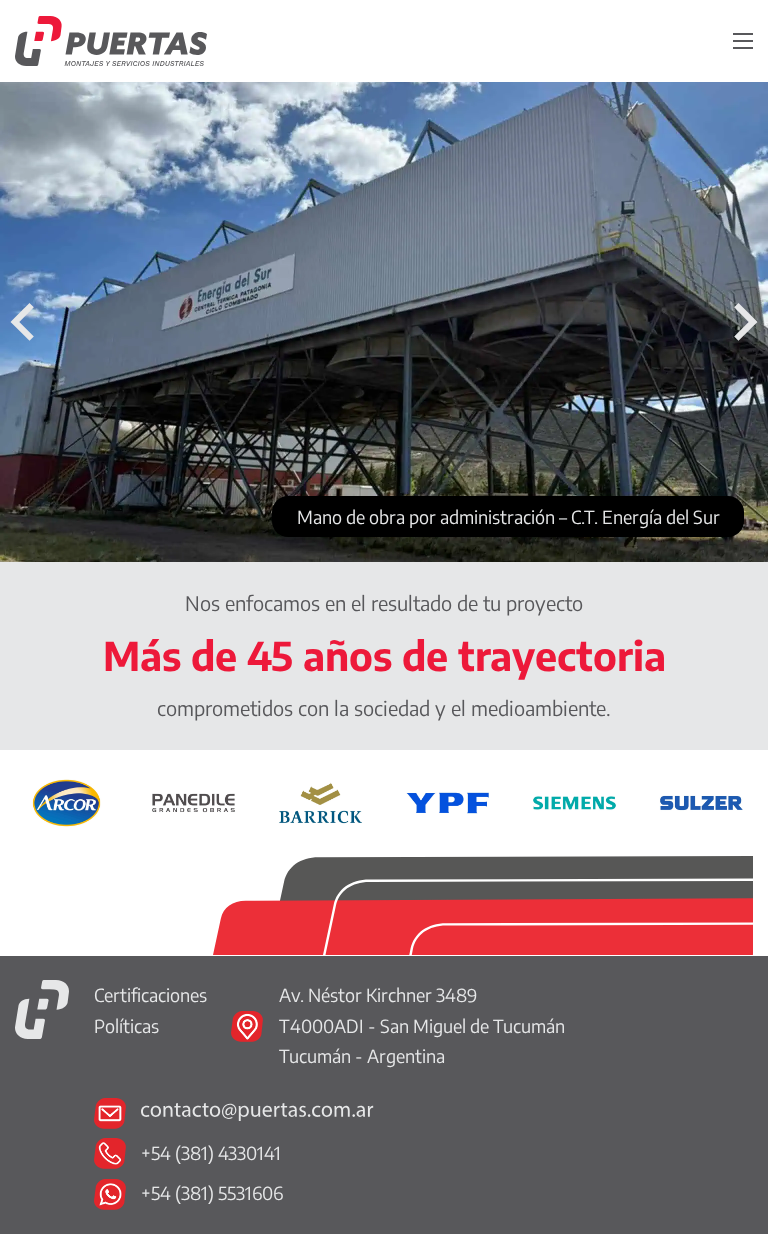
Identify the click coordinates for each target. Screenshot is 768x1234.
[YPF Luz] (447, 800)
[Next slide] (743, 322)
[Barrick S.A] (320, 800)
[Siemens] (574, 800)
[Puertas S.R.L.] (42, 1006)
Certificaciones (150, 994)
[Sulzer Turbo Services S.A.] (701, 800)
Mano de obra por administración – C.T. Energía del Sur (508, 516)
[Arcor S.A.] (66, 800)
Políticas (126, 1025)
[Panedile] (193, 800)
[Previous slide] (25, 322)
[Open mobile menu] (743, 41)
